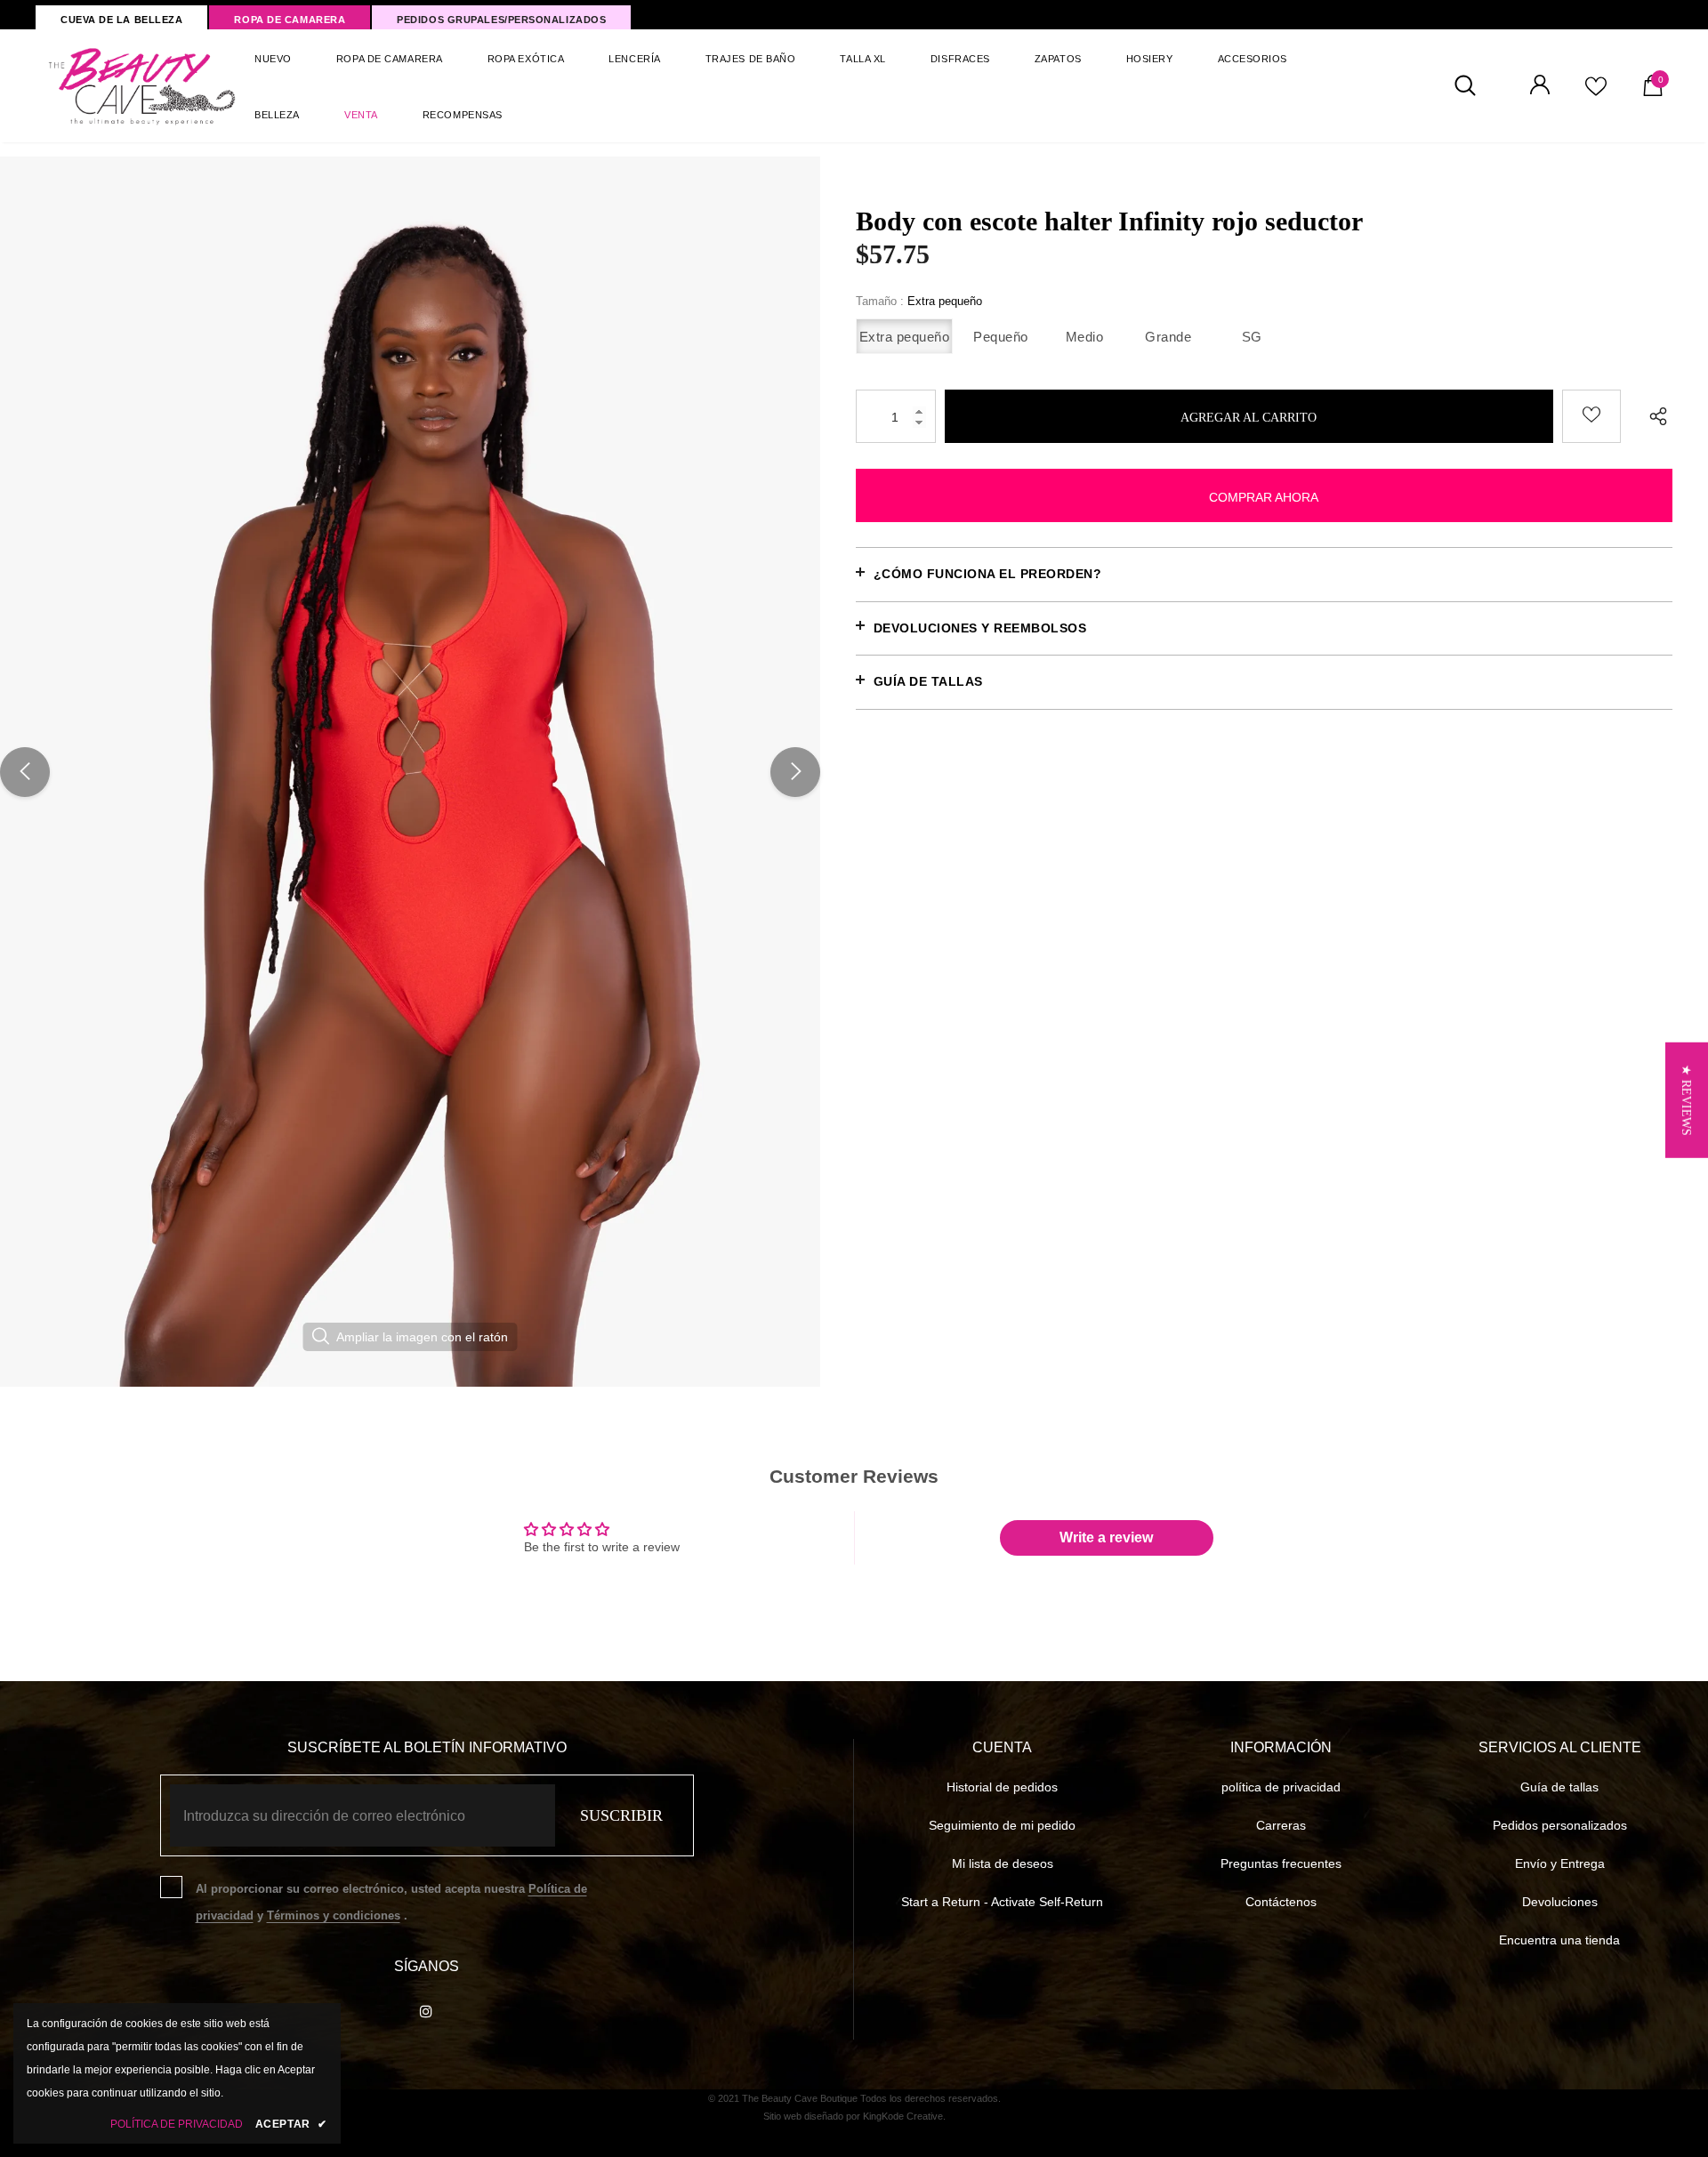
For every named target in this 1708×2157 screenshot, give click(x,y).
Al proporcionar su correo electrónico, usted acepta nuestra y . (391, 1902)
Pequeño (1001, 337)
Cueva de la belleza (121, 20)
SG (1252, 337)
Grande (1168, 337)
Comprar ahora (1264, 497)
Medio (1085, 337)
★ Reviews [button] (1686, 1099)
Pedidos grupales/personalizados (501, 20)
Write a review (1106, 1537)
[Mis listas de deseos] (1596, 93)
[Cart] (1653, 92)
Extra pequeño (905, 337)
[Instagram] (426, 2010)
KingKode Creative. (904, 2116)
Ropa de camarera (290, 20)
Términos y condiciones (334, 1916)
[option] (410, 772)
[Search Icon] (1474, 86)
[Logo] (143, 86)
